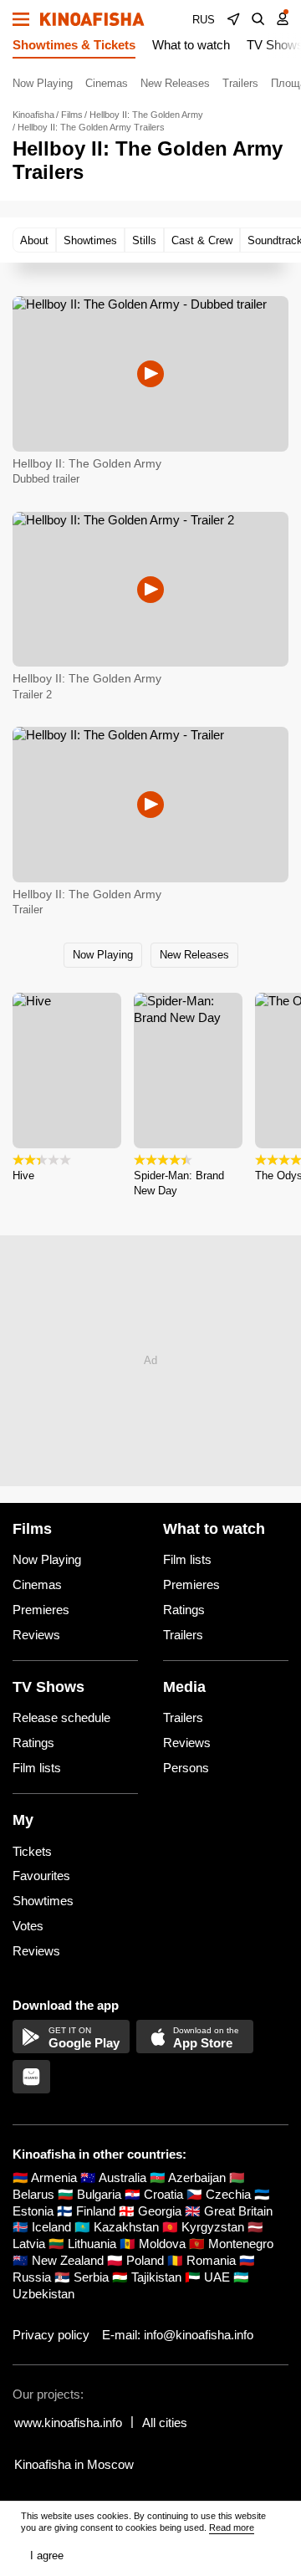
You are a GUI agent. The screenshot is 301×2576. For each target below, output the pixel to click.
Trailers (240, 83)
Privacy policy (51, 2335)
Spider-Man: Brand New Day (179, 1183)
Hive (23, 1176)
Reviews (36, 1635)
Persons (186, 1768)
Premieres (41, 1610)
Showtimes (43, 1901)
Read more (232, 2527)
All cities (165, 2423)
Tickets (32, 1851)
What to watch (191, 45)
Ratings (184, 1610)
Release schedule (61, 1717)
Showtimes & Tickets (74, 45)
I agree (47, 2556)
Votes (28, 1926)
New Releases (175, 83)
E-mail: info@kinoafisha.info (178, 2335)
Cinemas (107, 83)
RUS (204, 20)
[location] (233, 19)
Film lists (187, 1559)
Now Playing (43, 83)
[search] (258, 19)
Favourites (41, 1876)
